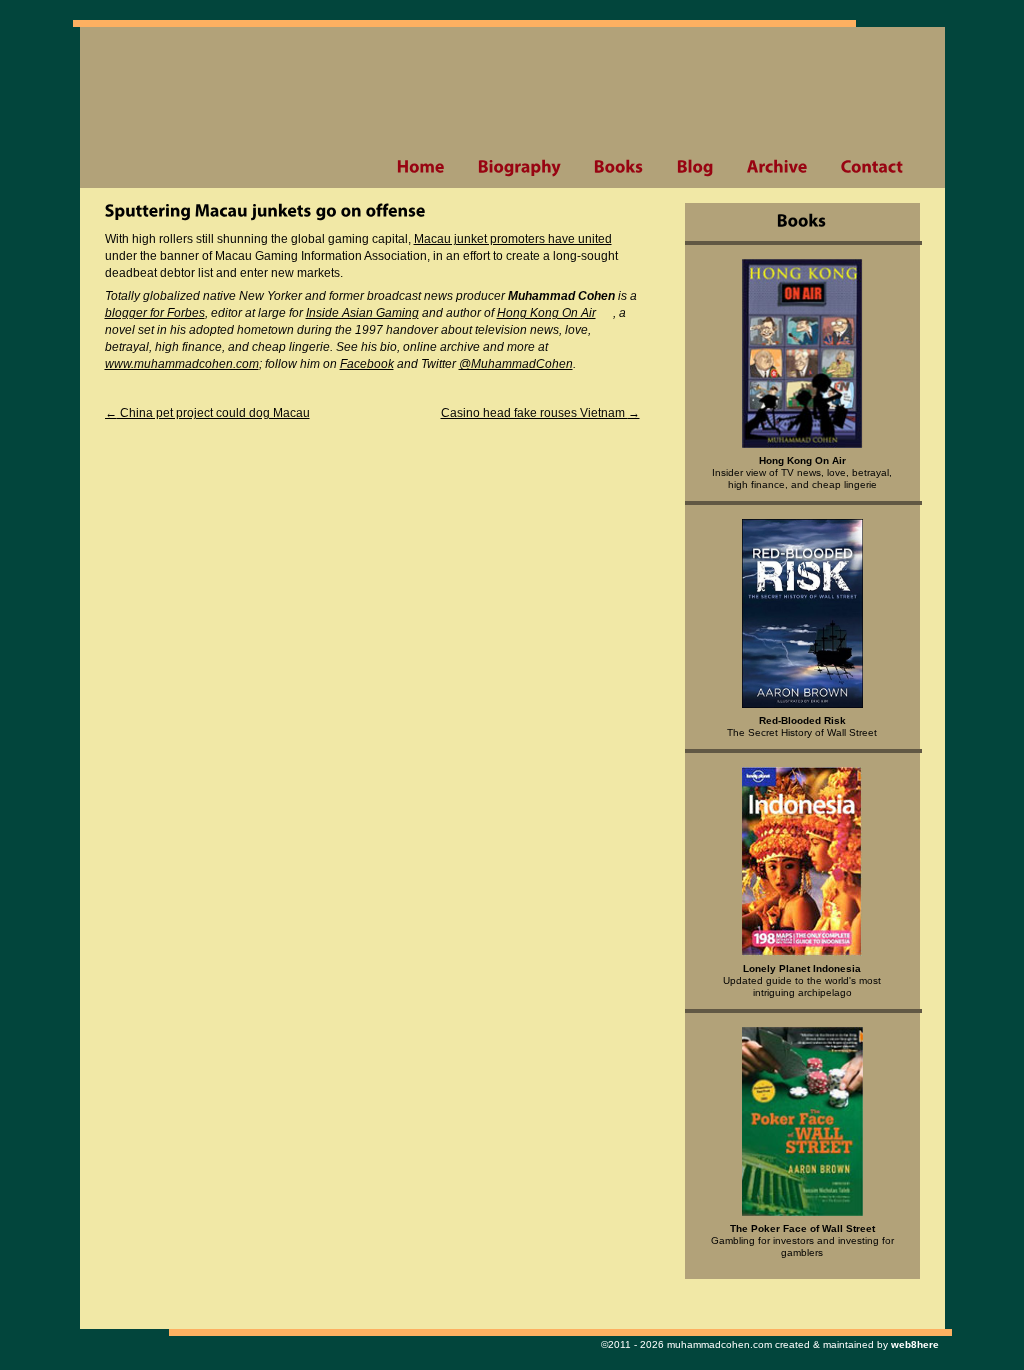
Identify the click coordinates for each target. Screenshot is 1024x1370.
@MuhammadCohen (516, 364)
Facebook (367, 364)
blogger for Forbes (155, 313)
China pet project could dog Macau (207, 413)
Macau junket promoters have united (513, 239)
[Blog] (695, 167)
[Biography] (519, 167)
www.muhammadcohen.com (182, 364)
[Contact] (872, 167)
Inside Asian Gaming (362, 313)
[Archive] (777, 167)
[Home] (420, 167)
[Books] (618, 167)
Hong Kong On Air (546, 313)
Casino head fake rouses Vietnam (540, 413)
